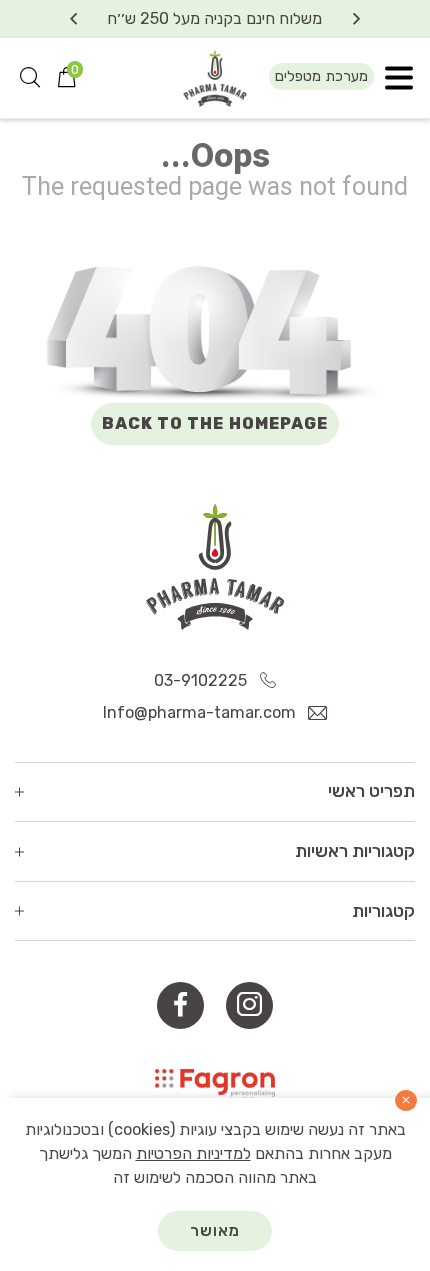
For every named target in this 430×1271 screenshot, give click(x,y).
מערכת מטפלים (321, 76)
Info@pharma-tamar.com (201, 712)
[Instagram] (249, 1005)
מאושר (215, 1230)
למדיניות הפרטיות (193, 1153)
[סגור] (406, 1101)
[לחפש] (30, 78)
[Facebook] (180, 1005)
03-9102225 (202, 680)
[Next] (73, 19)
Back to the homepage (215, 423)
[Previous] (356, 19)
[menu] (399, 78)
